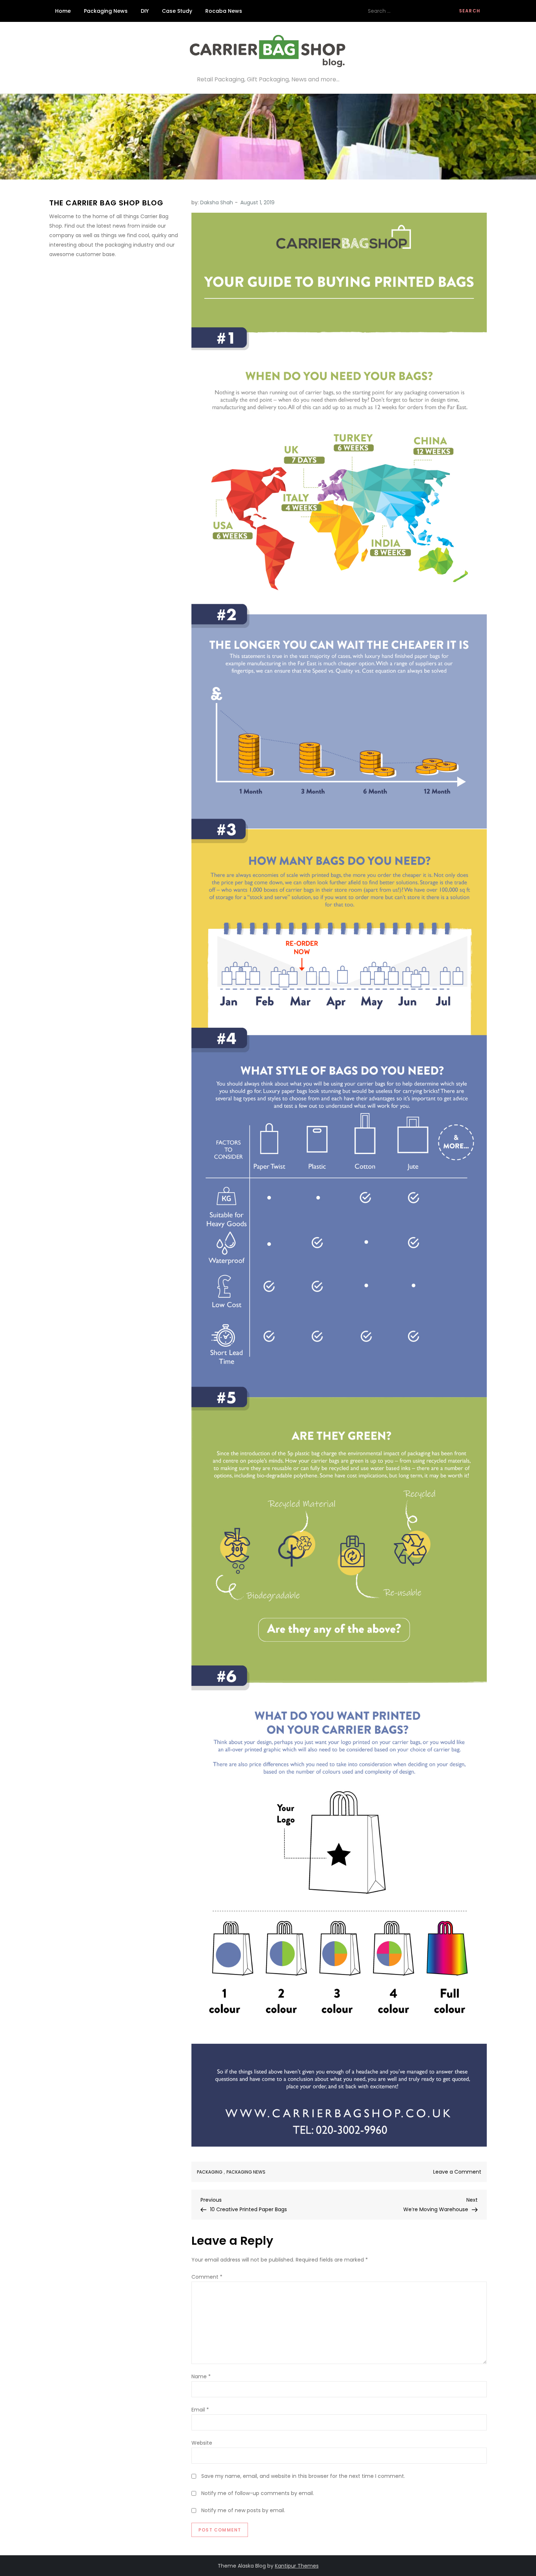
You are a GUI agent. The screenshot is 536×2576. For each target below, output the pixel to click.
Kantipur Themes (297, 2566)
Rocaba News (224, 11)
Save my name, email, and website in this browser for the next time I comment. (303, 2476)
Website (202, 2443)
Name (201, 2376)
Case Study (177, 11)
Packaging (210, 2172)
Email (200, 2410)
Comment (207, 2277)
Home (63, 11)
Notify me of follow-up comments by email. (258, 2493)
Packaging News (106, 11)
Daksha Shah (217, 202)
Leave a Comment (457, 2172)
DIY (145, 11)
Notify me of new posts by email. (243, 2510)
